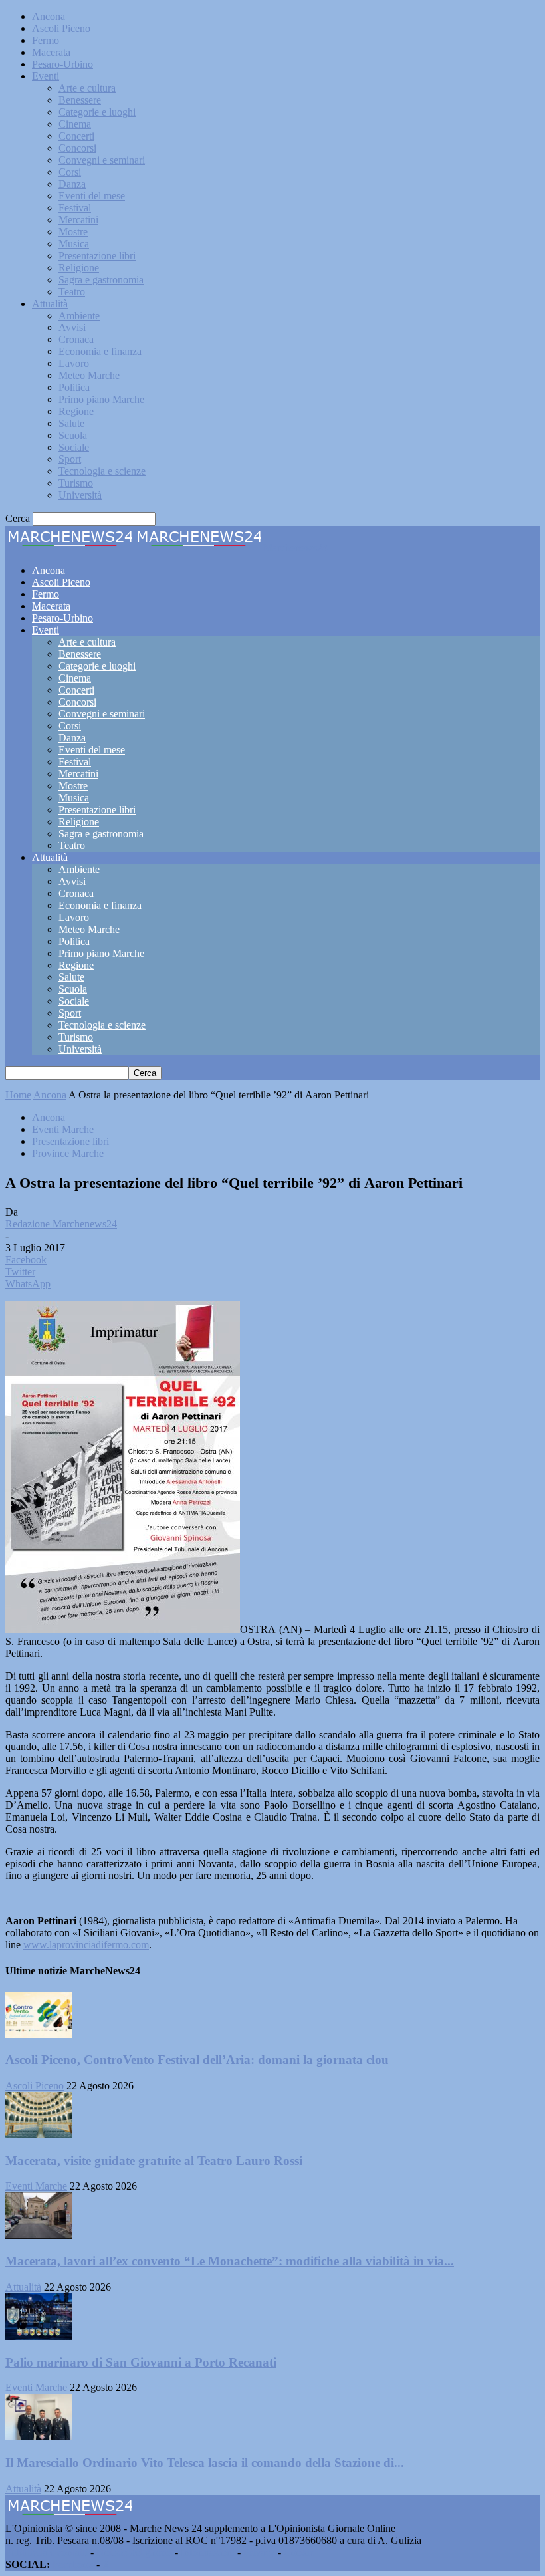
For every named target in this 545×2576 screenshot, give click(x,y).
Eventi (46, 76)
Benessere (80, 100)
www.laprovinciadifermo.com (86, 1945)
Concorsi (77, 148)
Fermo (46, 40)
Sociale (74, 447)
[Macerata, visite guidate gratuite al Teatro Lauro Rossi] (39, 2135)
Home (18, 1095)
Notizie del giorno (134, 2552)
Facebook (73, 2564)
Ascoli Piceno (61, 28)
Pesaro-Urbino (62, 64)
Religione (79, 268)
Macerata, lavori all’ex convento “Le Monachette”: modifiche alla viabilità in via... (230, 2261)
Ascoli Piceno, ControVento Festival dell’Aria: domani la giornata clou (197, 2060)
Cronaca (76, 339)
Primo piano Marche (101, 399)
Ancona (49, 16)
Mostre (73, 232)
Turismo (76, 483)
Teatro (72, 292)
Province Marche (68, 1153)
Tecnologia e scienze (102, 471)
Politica (74, 387)
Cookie (299, 2552)
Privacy (259, 2552)
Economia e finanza (100, 351)
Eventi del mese (92, 196)
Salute (71, 423)
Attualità (50, 304)
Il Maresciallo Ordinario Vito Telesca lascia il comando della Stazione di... (205, 2463)
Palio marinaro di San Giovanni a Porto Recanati (141, 2362)
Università (80, 495)
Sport (70, 459)
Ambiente (79, 316)
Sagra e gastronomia (101, 280)
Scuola (73, 435)
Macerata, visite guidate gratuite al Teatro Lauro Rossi (154, 2161)
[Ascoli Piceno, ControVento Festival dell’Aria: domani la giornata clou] (39, 2034)
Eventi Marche (63, 1129)
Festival (75, 208)
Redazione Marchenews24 (61, 1224)
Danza (72, 184)
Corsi (70, 172)
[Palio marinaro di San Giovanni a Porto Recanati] (39, 2336)
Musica (74, 244)
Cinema (75, 124)
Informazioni (208, 2552)
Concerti (76, 136)
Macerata (51, 52)
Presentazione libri (97, 256)
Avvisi (72, 327)
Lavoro (74, 363)
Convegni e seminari (102, 160)
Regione (76, 411)
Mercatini (78, 220)
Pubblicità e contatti (47, 2552)
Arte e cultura (87, 88)
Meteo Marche (89, 375)
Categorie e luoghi (97, 112)
